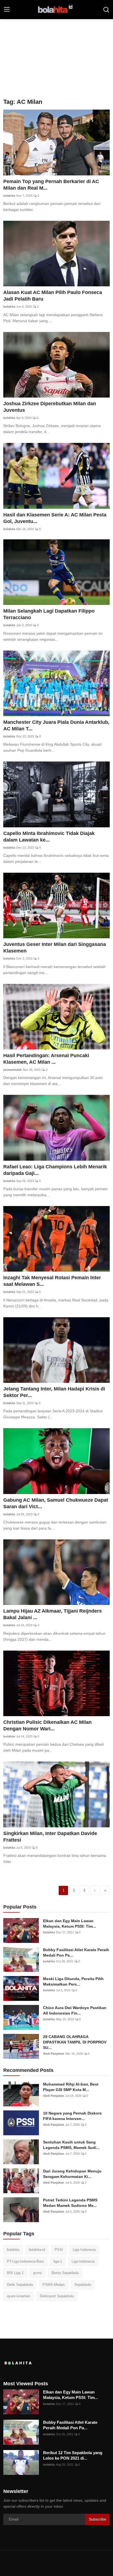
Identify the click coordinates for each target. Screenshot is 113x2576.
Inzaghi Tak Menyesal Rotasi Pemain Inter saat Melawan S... (52, 1281)
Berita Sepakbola (65, 2273)
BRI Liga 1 (15, 2273)
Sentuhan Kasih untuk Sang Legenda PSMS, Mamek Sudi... (71, 2145)
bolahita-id (37, 2250)
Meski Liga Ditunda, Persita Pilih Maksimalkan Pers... (73, 1981)
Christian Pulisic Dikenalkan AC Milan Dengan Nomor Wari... (47, 1725)
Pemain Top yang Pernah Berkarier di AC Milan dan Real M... (51, 185)
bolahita (9, 196)
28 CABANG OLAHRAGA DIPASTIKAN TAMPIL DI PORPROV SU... (75, 2042)
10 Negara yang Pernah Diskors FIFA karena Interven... (72, 2116)
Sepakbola (83, 2285)
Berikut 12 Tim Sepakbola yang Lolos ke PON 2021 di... (73, 2455)
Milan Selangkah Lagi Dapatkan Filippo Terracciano (49, 614)
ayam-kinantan (19, 2296)
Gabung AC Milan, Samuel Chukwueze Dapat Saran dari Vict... (56, 1503)
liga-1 (58, 2261)
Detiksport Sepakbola (57, 2296)
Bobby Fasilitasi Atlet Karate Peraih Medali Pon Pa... (76, 1952)
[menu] (7, 10)
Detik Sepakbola (20, 2285)
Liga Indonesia (84, 2250)
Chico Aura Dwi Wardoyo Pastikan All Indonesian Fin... (75, 2010)
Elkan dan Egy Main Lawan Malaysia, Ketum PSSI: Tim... (70, 1924)
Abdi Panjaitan (54, 2054)
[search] (106, 10)
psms (38, 2273)
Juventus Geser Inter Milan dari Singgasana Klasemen (55, 948)
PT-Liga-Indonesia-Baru (25, 2261)
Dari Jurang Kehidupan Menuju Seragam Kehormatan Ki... (72, 2174)
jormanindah (12, 1070)
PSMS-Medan (54, 2285)
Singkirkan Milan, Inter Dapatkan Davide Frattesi (50, 1837)
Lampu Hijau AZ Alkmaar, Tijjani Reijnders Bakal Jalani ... (53, 1614)
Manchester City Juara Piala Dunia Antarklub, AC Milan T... (56, 725)
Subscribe (98, 2519)
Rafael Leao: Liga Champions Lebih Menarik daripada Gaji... (55, 1170)
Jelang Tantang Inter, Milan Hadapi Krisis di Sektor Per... (54, 1392)
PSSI (59, 2250)
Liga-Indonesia (83, 2261)
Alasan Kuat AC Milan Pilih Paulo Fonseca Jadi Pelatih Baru (53, 296)
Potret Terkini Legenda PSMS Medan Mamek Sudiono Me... (70, 2203)
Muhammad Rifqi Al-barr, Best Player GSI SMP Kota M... (71, 2087)
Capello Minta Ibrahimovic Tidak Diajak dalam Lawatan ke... (49, 837)
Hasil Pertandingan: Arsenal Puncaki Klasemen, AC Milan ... (46, 1059)
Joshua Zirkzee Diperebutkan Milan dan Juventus (50, 407)
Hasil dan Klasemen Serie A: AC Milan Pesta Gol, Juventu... (55, 518)
